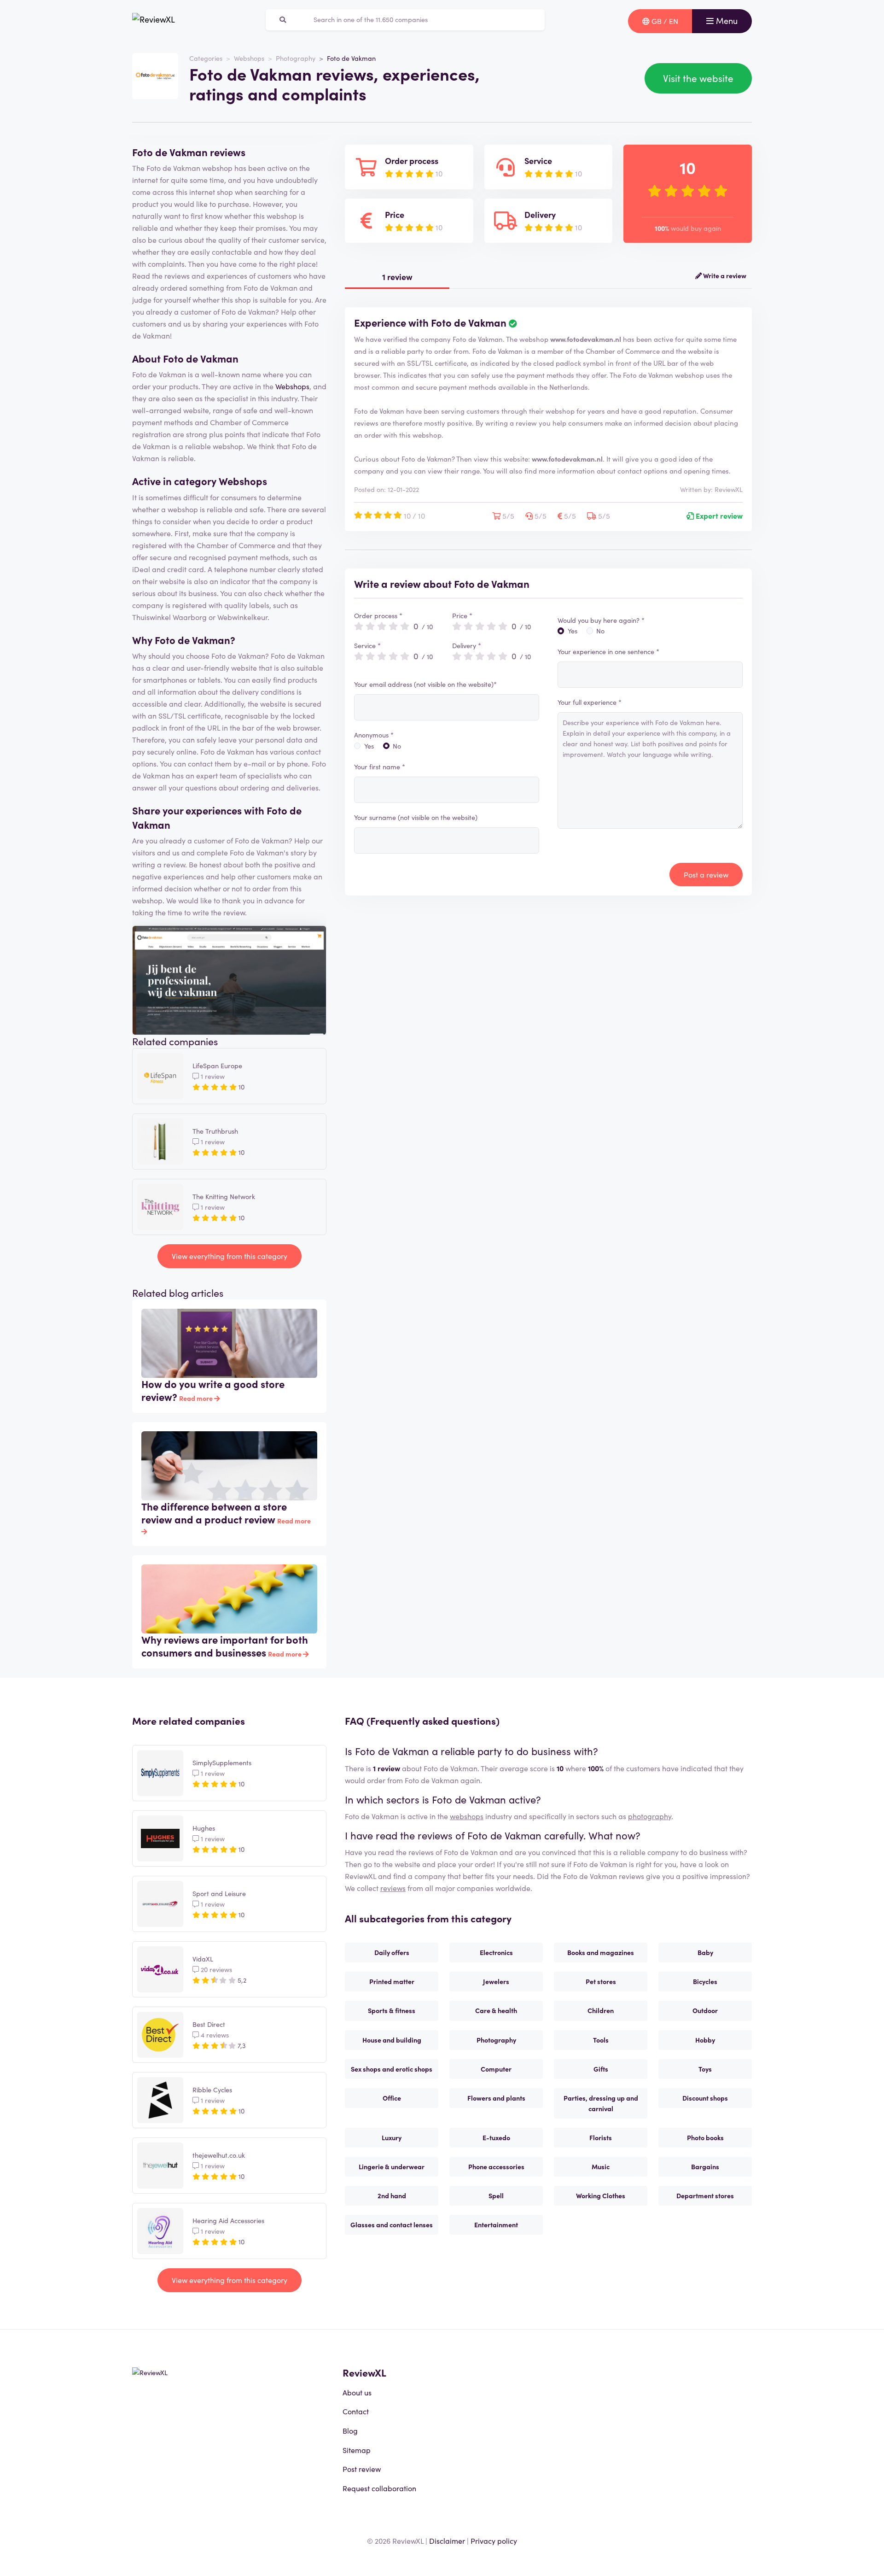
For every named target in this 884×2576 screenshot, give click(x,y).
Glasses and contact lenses (392, 2225)
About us (357, 2392)
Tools (601, 2040)
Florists (601, 2137)
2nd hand (392, 2195)
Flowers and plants (496, 2098)
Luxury (392, 2137)
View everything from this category (230, 1256)
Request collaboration (379, 2488)
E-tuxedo (496, 2137)
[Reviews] (154, 21)
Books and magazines (601, 1952)
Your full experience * (590, 702)
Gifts (601, 2069)
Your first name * (380, 767)
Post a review (706, 874)
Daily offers (392, 1952)
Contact (356, 2411)
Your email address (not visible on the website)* (425, 684)
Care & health (496, 2010)
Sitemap (357, 2450)
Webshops (249, 58)
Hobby (705, 2040)
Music (601, 2166)
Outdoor (705, 2010)
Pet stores (601, 1981)
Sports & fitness (392, 2010)
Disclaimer (447, 2541)
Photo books (705, 2137)
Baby (705, 1952)
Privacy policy (494, 2541)
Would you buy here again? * (601, 620)
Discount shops (705, 2098)
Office (392, 2098)
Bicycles (705, 1981)
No (397, 746)
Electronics (496, 1952)
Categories (206, 58)
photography (650, 1816)
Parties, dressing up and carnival (601, 2103)
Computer (496, 2069)
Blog (350, 2430)
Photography (296, 58)
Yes (369, 746)
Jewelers (496, 1981)
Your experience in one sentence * (608, 651)
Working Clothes (601, 2195)
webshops (467, 1816)
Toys (705, 2069)
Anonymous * (374, 735)
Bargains (705, 2166)
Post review (362, 2469)
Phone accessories (496, 2166)
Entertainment (496, 2225)
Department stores (705, 2195)
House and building (392, 2040)
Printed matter (392, 1981)
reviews (393, 1888)
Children (601, 2010)
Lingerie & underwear (392, 2166)
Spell (496, 2195)
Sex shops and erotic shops (392, 2069)
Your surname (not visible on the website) (416, 817)
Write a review (724, 275)
